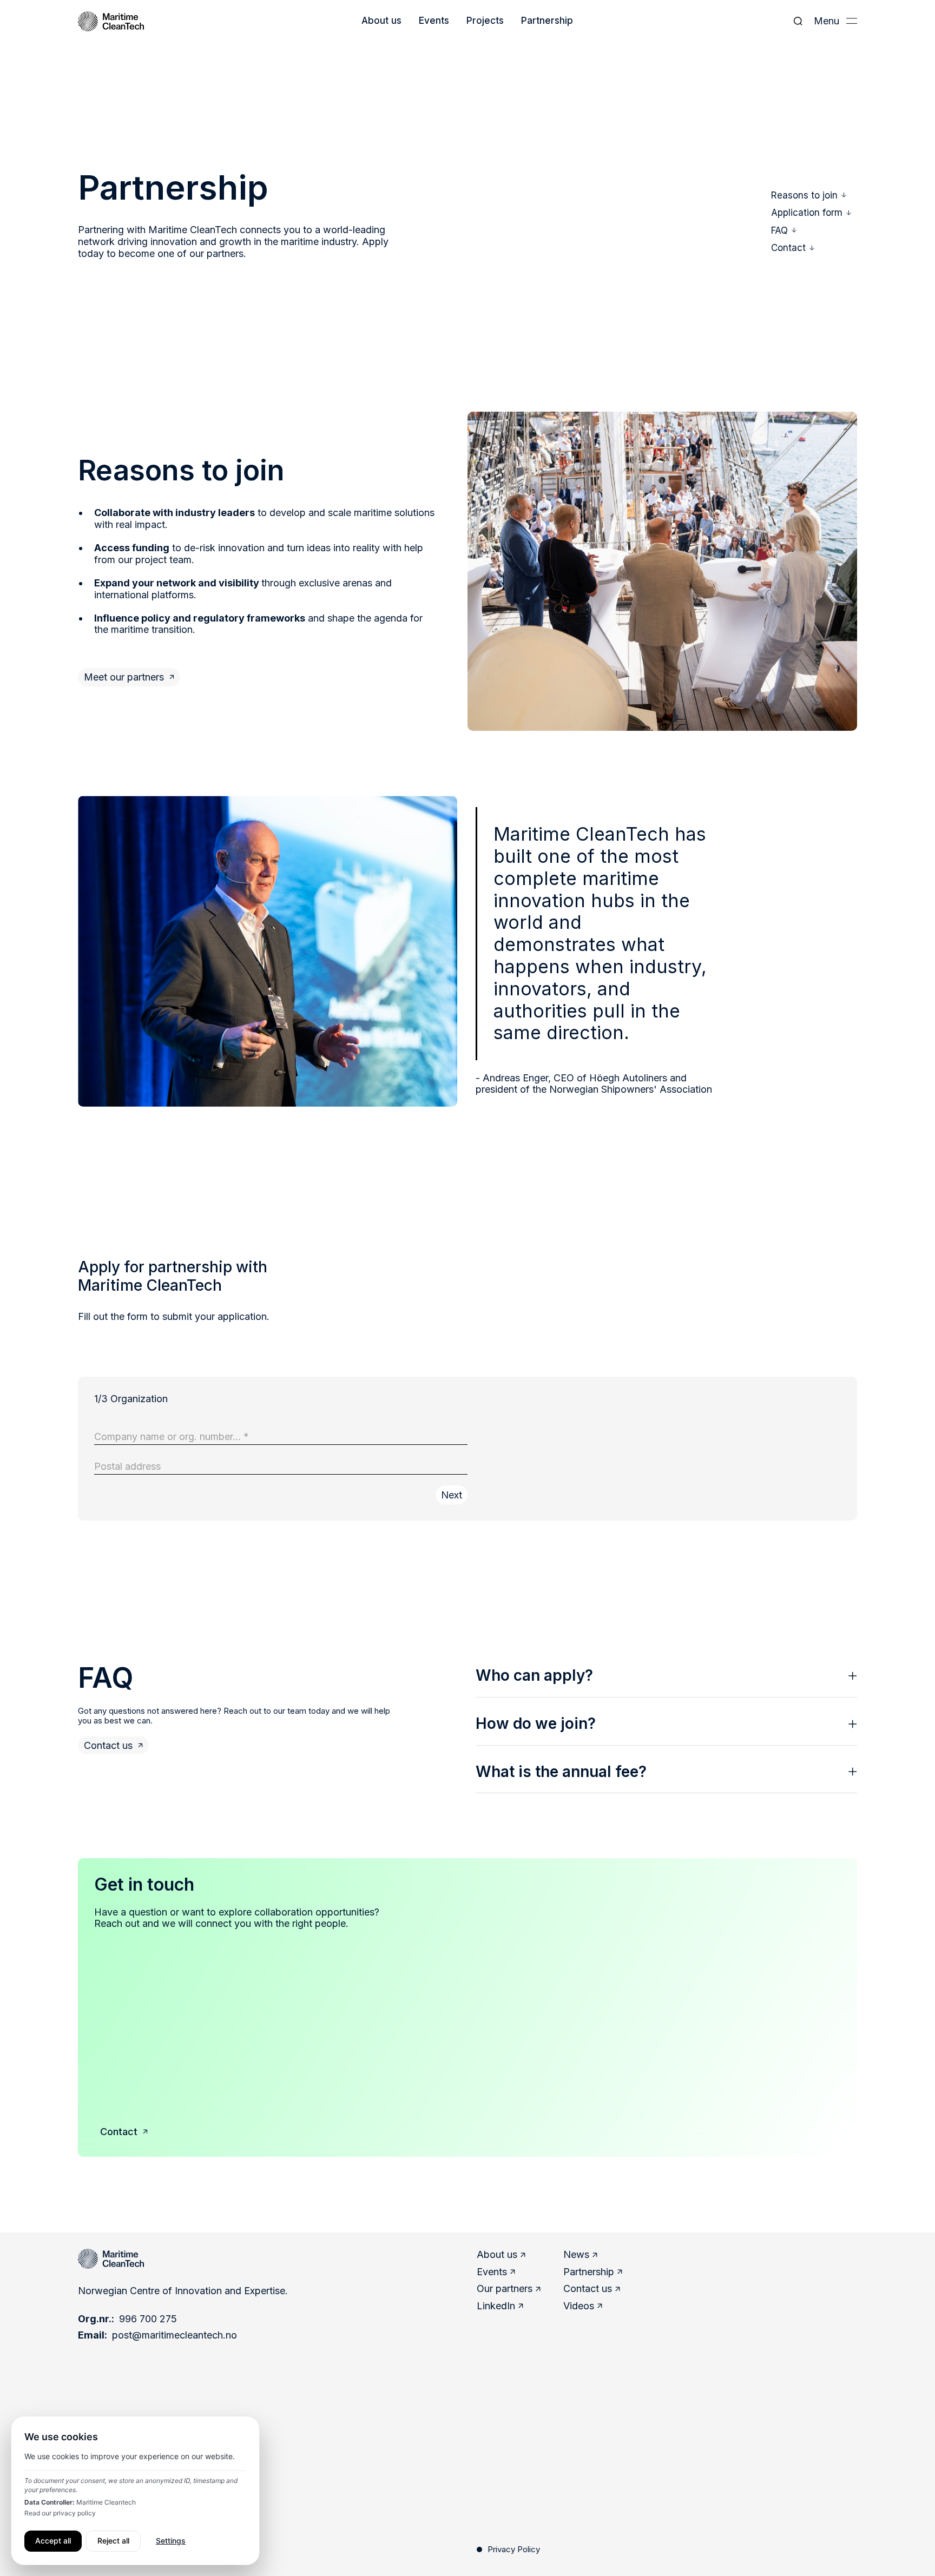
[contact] (793, 248)
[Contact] (124, 2132)
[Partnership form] (811, 213)
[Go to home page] (111, 2259)
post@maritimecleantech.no (175, 2335)
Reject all (113, 2541)
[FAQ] (784, 230)
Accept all (53, 2541)
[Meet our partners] (129, 677)
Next (452, 1495)
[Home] (111, 21)
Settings (171, 2541)
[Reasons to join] (809, 195)
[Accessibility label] (113, 1746)
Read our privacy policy (60, 2513)
